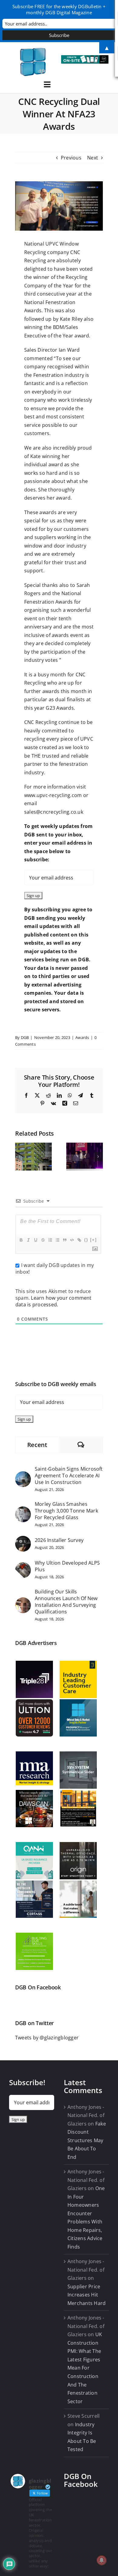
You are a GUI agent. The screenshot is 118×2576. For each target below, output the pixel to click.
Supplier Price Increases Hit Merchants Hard (87, 2295)
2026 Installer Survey (59, 1540)
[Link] (79, 1240)
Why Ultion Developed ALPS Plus (67, 1566)
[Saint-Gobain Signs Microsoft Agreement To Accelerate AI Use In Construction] (23, 1475)
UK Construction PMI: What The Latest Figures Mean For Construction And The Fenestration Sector (85, 2368)
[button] (20, 1157)
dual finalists (70, 699)
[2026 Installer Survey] (23, 1540)
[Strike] (43, 1240)
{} (86, 1240)
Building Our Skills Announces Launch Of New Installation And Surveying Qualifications (66, 1602)
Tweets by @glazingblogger (47, 2038)
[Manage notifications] (102, 2560)
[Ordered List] (50, 1240)
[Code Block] (72, 1240)
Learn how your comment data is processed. (54, 1301)
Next (93, 158)
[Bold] (21, 1240)
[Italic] (28, 1240)
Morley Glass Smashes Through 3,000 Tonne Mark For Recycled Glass (66, 1511)
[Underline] (35, 1240)
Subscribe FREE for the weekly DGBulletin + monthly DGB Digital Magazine (59, 9)
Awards (82, 1037)
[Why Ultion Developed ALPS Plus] (23, 1566)
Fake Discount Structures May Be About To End (87, 2140)
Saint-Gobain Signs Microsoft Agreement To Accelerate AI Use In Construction (69, 1476)
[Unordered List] (57, 1240)
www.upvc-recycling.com (53, 795)
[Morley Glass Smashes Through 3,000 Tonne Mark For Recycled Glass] (23, 1510)
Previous (71, 158)
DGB (25, 1037)
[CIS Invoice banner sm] (85, 58)
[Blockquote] (64, 1240)
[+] (93, 1240)
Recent (37, 1445)
